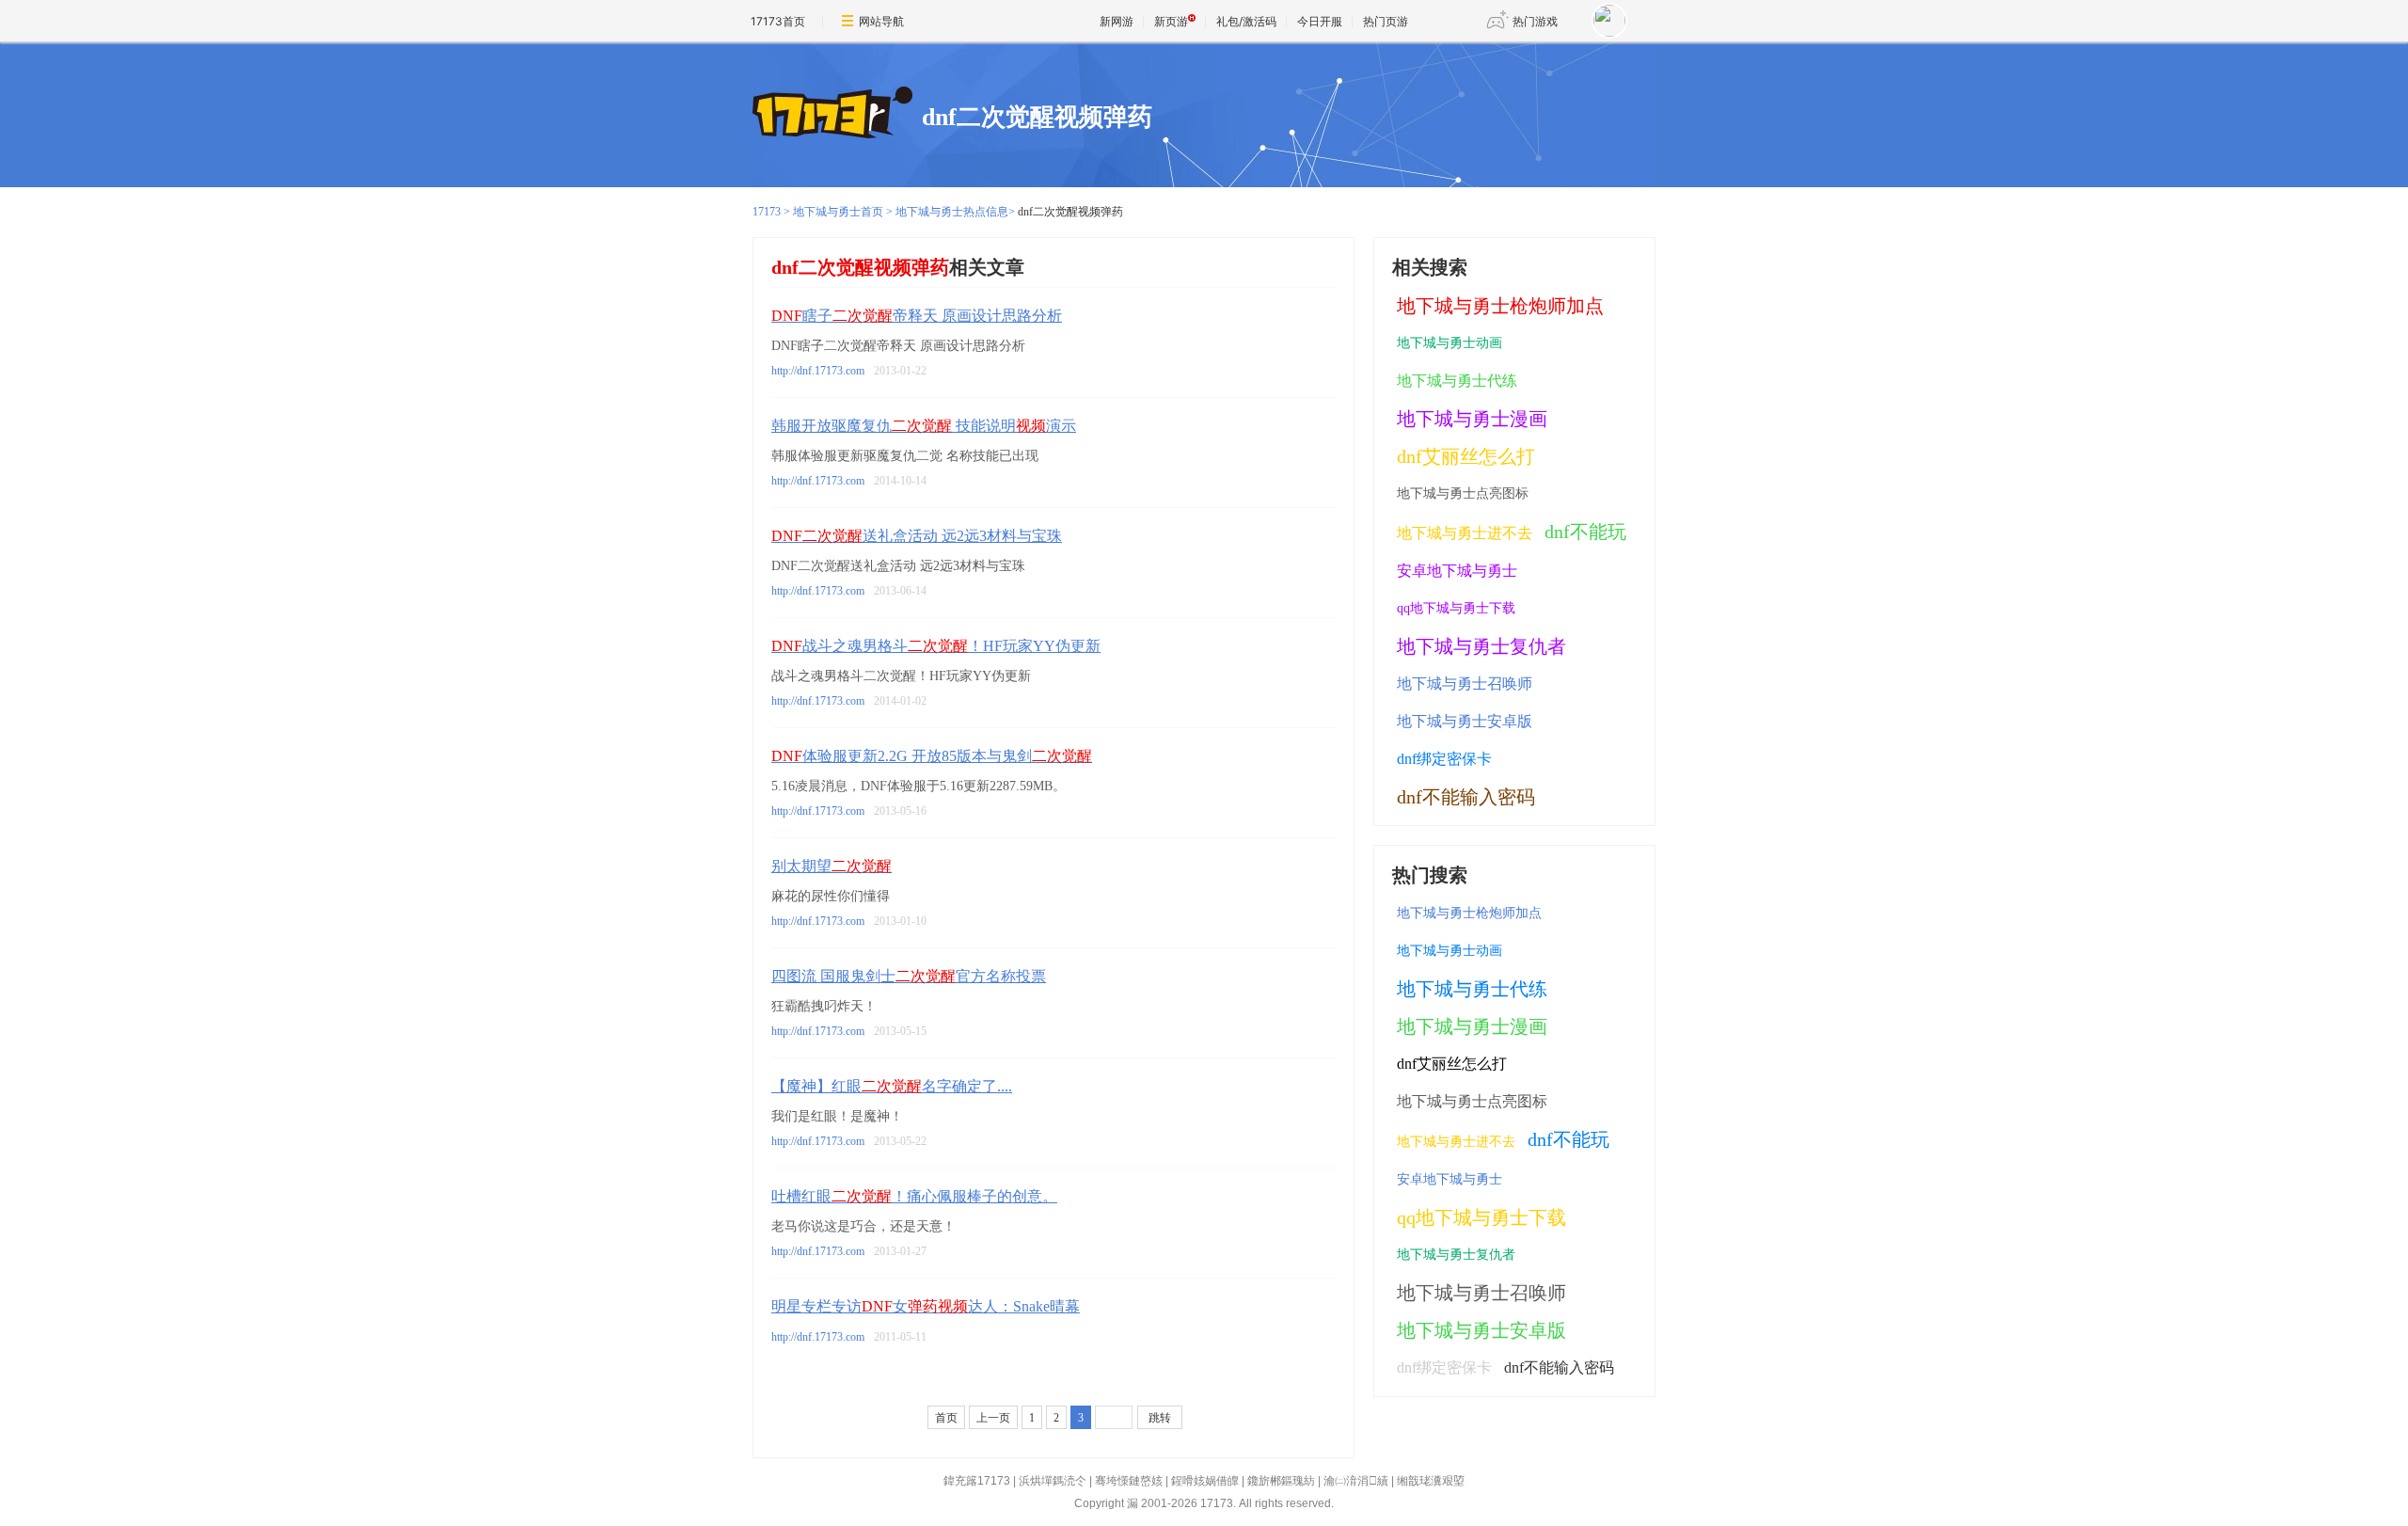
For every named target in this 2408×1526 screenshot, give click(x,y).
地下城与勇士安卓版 (1465, 721)
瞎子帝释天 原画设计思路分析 (917, 316)
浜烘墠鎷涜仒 (1053, 1481)
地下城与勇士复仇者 (1481, 646)
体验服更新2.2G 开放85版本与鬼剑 (932, 756)
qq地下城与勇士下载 (1456, 608)
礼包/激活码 (1246, 21)
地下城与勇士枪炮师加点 (1500, 306)
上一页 (993, 1418)
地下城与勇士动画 (1450, 343)
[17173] (832, 114)
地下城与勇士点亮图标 (1463, 493)
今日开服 (1320, 21)
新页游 (1171, 21)
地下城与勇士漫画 (1472, 419)
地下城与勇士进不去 (1465, 533)
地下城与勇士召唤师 (1465, 684)
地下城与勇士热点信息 (952, 212)
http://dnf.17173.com (818, 371)
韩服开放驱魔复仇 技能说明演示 (924, 426)
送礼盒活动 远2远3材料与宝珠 (917, 536)
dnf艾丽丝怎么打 (1466, 456)
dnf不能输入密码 (1466, 797)
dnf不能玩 (1585, 532)
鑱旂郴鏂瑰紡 (1281, 1481)
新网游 (1117, 21)
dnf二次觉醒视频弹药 (1037, 117)
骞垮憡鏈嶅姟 (1129, 1481)
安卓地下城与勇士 (1457, 571)
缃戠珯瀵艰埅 (1431, 1481)
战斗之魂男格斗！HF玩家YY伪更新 (936, 646)
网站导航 (881, 21)
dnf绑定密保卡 (1444, 759)
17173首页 (778, 21)
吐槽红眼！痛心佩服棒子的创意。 (914, 1196)
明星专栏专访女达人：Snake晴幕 (926, 1306)
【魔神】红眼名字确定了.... (892, 1086)
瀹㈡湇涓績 (1356, 1481)
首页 (946, 1418)
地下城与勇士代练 (1457, 381)
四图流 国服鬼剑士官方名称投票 (909, 976)
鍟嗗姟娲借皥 (1205, 1481)
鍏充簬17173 (977, 1481)
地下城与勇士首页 (838, 212)
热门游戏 (1535, 21)
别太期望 (832, 866)
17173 (767, 212)
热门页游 (1386, 21)
